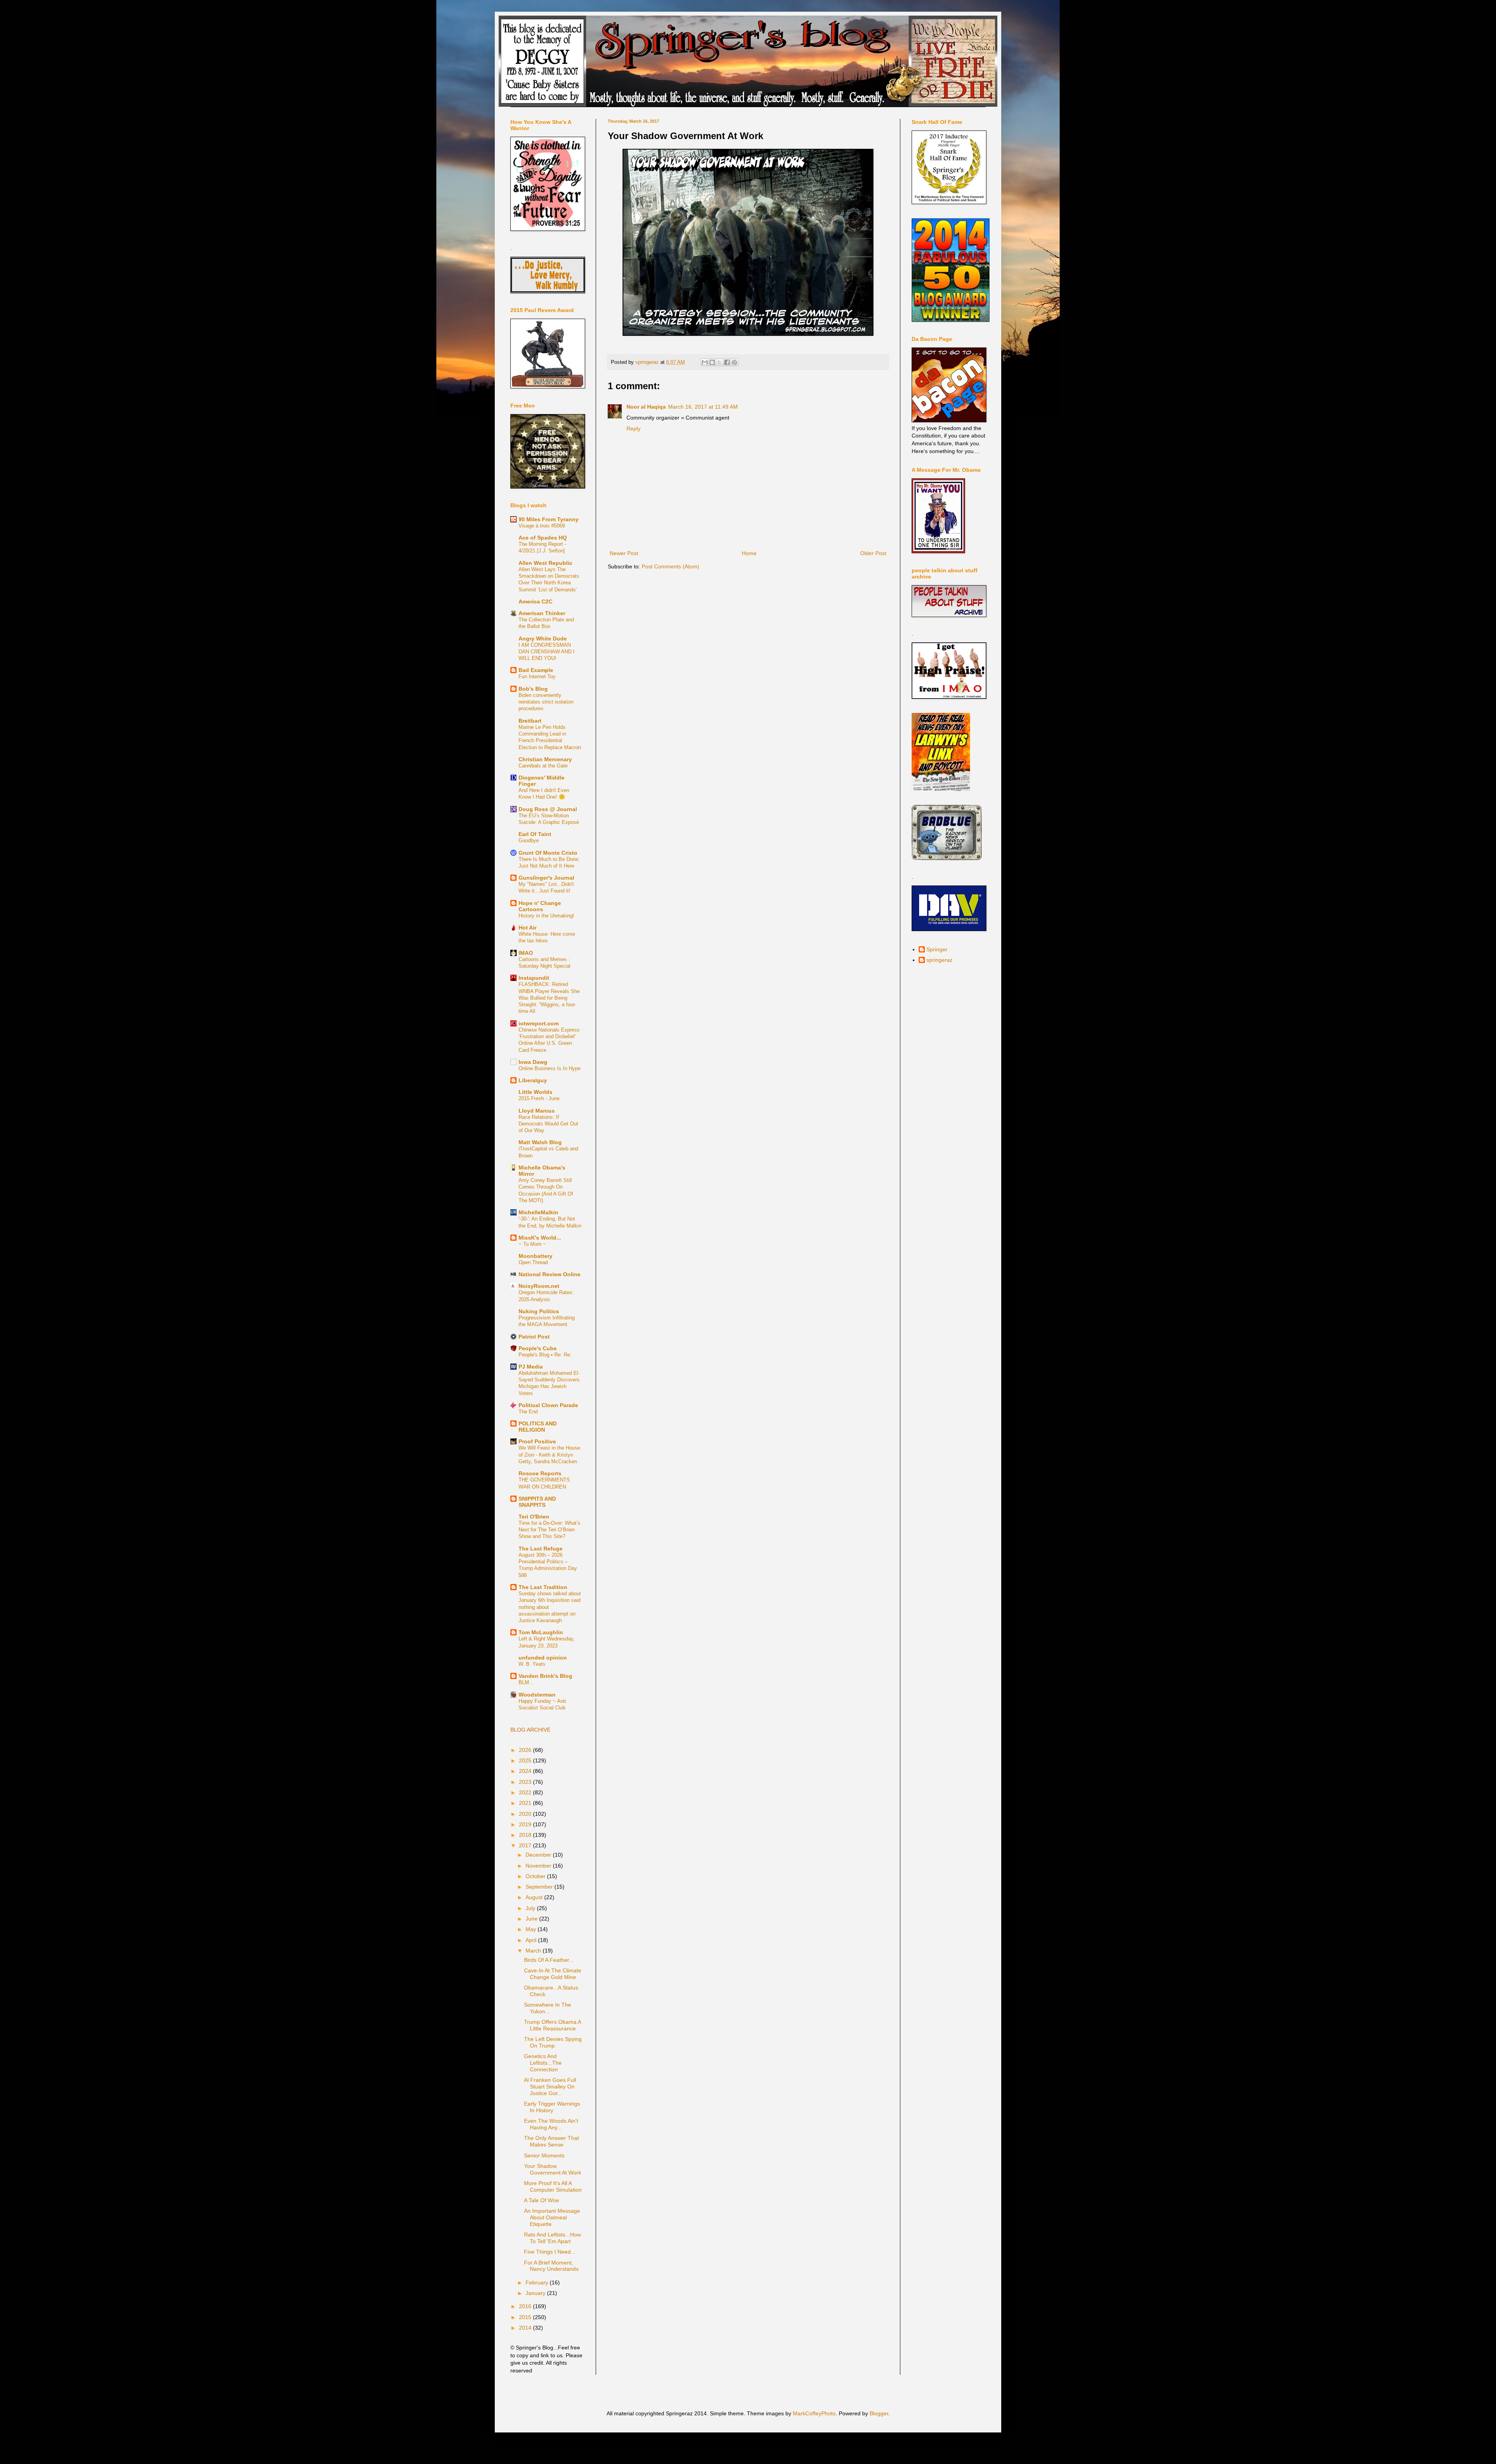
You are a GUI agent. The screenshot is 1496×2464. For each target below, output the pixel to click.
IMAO (526, 953)
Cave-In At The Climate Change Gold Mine (553, 1974)
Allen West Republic (545, 563)
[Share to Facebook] (727, 362)
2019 (526, 1824)
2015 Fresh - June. (540, 1098)
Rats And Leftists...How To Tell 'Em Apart (552, 2238)
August (535, 1897)
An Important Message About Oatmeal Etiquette (552, 2217)
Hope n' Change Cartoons (540, 906)
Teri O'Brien (534, 1517)
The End (528, 1412)
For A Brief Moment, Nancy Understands (551, 2266)
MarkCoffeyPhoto (814, 2413)
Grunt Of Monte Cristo (548, 853)
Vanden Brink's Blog (545, 1676)
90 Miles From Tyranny (549, 519)
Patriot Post (534, 1337)
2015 (526, 2317)
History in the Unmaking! (546, 916)
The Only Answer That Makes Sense (551, 2141)
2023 (526, 1782)
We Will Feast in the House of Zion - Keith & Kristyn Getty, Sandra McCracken (549, 1455)
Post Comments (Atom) (670, 566)
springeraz (939, 960)
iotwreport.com (539, 1023)
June (532, 1919)
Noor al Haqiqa (646, 407)
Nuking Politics (539, 1311)
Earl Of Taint (535, 834)
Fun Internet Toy (537, 676)
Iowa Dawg (533, 1062)
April (532, 1940)
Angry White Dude (543, 638)
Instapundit (534, 978)
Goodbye (529, 840)
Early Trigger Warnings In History (552, 2107)
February (538, 2282)
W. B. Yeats (532, 1664)
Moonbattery (535, 1256)
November (539, 1866)
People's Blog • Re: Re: (545, 1355)
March (534, 1951)
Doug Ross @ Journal (548, 809)
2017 (526, 1845)
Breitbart (530, 721)
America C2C (535, 601)
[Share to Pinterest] (734, 362)
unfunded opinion (543, 1658)
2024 (526, 1771)
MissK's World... (540, 1238)
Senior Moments (544, 2155)
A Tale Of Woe (542, 2200)
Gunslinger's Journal (546, 878)
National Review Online (550, 1274)
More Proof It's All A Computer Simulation (553, 2186)
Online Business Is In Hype (550, 1068)
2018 (526, 1835)
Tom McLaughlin (541, 1632)
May (532, 1929)
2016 (526, 2306)
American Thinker (542, 613)
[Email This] (705, 362)
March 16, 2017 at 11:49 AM (703, 407)
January (536, 2293)
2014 (526, 2328)
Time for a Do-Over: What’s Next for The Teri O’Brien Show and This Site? (550, 1530)
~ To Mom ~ (532, 1244)
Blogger (879, 2413)
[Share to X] (720, 362)
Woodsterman (537, 1695)
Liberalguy (533, 1080)
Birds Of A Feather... (549, 1960)
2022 (526, 1792)
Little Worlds (535, 1092)
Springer (937, 949)
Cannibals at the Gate (543, 766)
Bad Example (536, 670)
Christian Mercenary (545, 759)
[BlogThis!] (712, 362)
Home (749, 553)
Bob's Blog (533, 689)
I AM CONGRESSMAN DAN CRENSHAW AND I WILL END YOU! (547, 652)
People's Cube (538, 1348)
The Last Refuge (541, 1549)
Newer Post (624, 553)
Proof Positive (537, 1441)
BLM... (526, 1682)
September (540, 1887)
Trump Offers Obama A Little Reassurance (552, 2025)
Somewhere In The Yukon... (548, 2008)
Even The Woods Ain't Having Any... (551, 2124)
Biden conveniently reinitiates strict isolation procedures (546, 702)
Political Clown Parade (548, 1405)
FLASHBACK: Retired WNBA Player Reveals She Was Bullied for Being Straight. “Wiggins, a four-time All (549, 998)
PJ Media (531, 1367)
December (539, 1855)
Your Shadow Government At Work (553, 2169)
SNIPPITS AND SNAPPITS (537, 1502)
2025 (526, 1760)
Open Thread (533, 1262)
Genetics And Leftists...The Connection (543, 2063)
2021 (526, 1803)
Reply (633, 429)
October (536, 1876)
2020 (526, 1814)
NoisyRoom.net (539, 1286)
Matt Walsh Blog (540, 1142)
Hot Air (527, 928)
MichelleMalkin (538, 1212)
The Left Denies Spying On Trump (553, 2042)
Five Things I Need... (550, 2252)
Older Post (873, 553)
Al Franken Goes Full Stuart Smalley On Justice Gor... (550, 2087)
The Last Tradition (543, 1587)
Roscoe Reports (540, 1473)
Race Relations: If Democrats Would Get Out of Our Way (548, 1124)
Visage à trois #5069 (542, 526)
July (531, 1908)
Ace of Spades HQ (543, 538)
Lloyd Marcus (537, 1111)
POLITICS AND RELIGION (538, 1427)
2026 (526, 1750)
